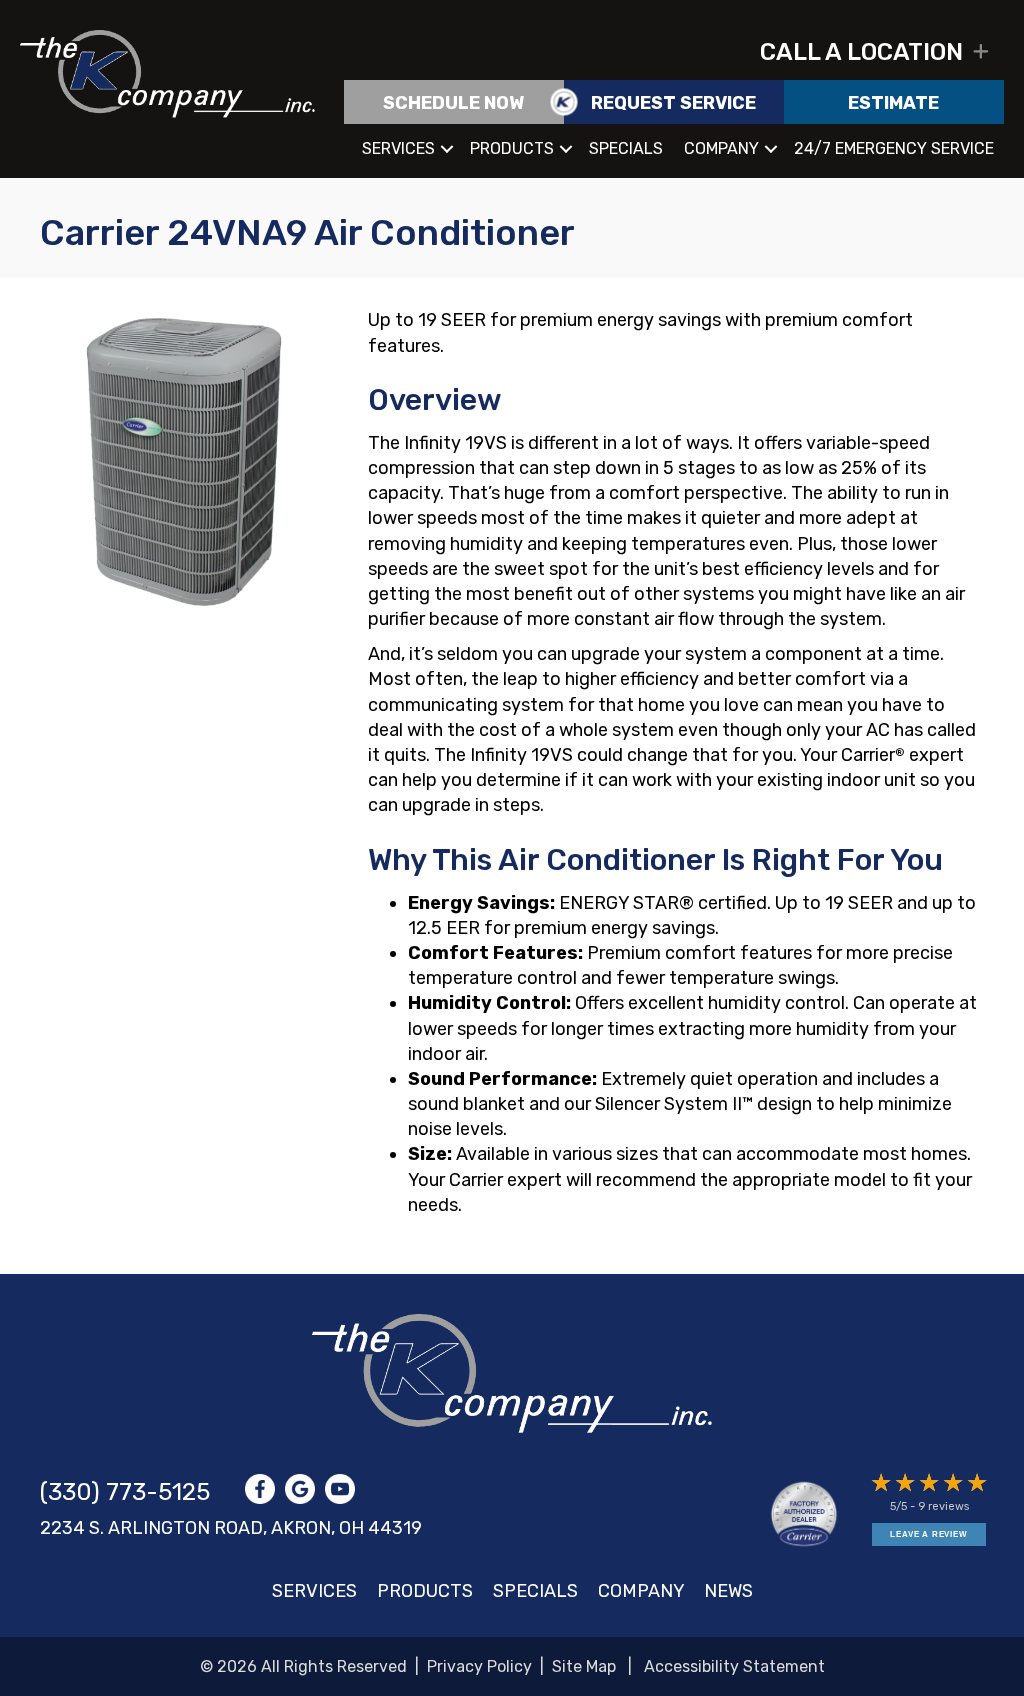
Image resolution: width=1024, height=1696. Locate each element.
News (728, 1591)
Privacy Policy (479, 1666)
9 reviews (943, 1506)
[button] (659, 52)
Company (721, 148)
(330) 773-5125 (125, 1492)
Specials (626, 148)
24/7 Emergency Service (894, 148)
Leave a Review (928, 1534)
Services (398, 148)
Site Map (584, 1666)
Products (512, 148)
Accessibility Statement (734, 1666)
